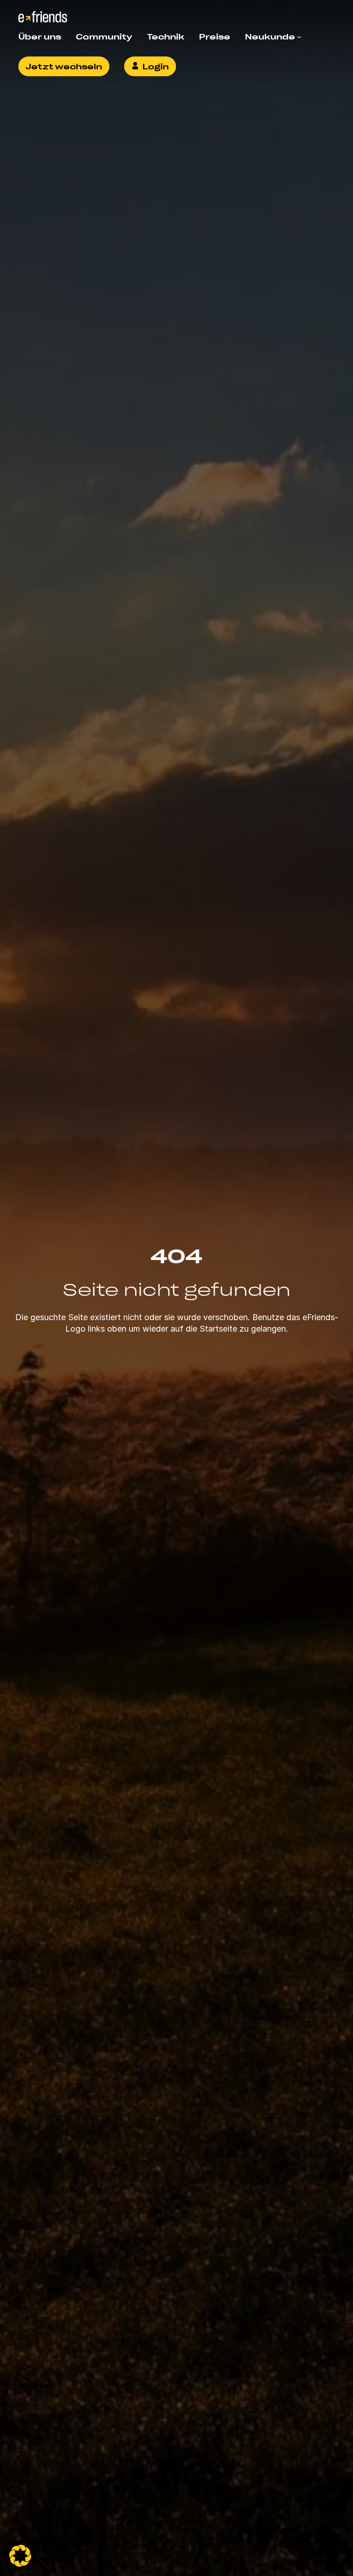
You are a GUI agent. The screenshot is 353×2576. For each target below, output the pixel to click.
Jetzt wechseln (64, 66)
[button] (20, 2556)
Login (156, 66)
